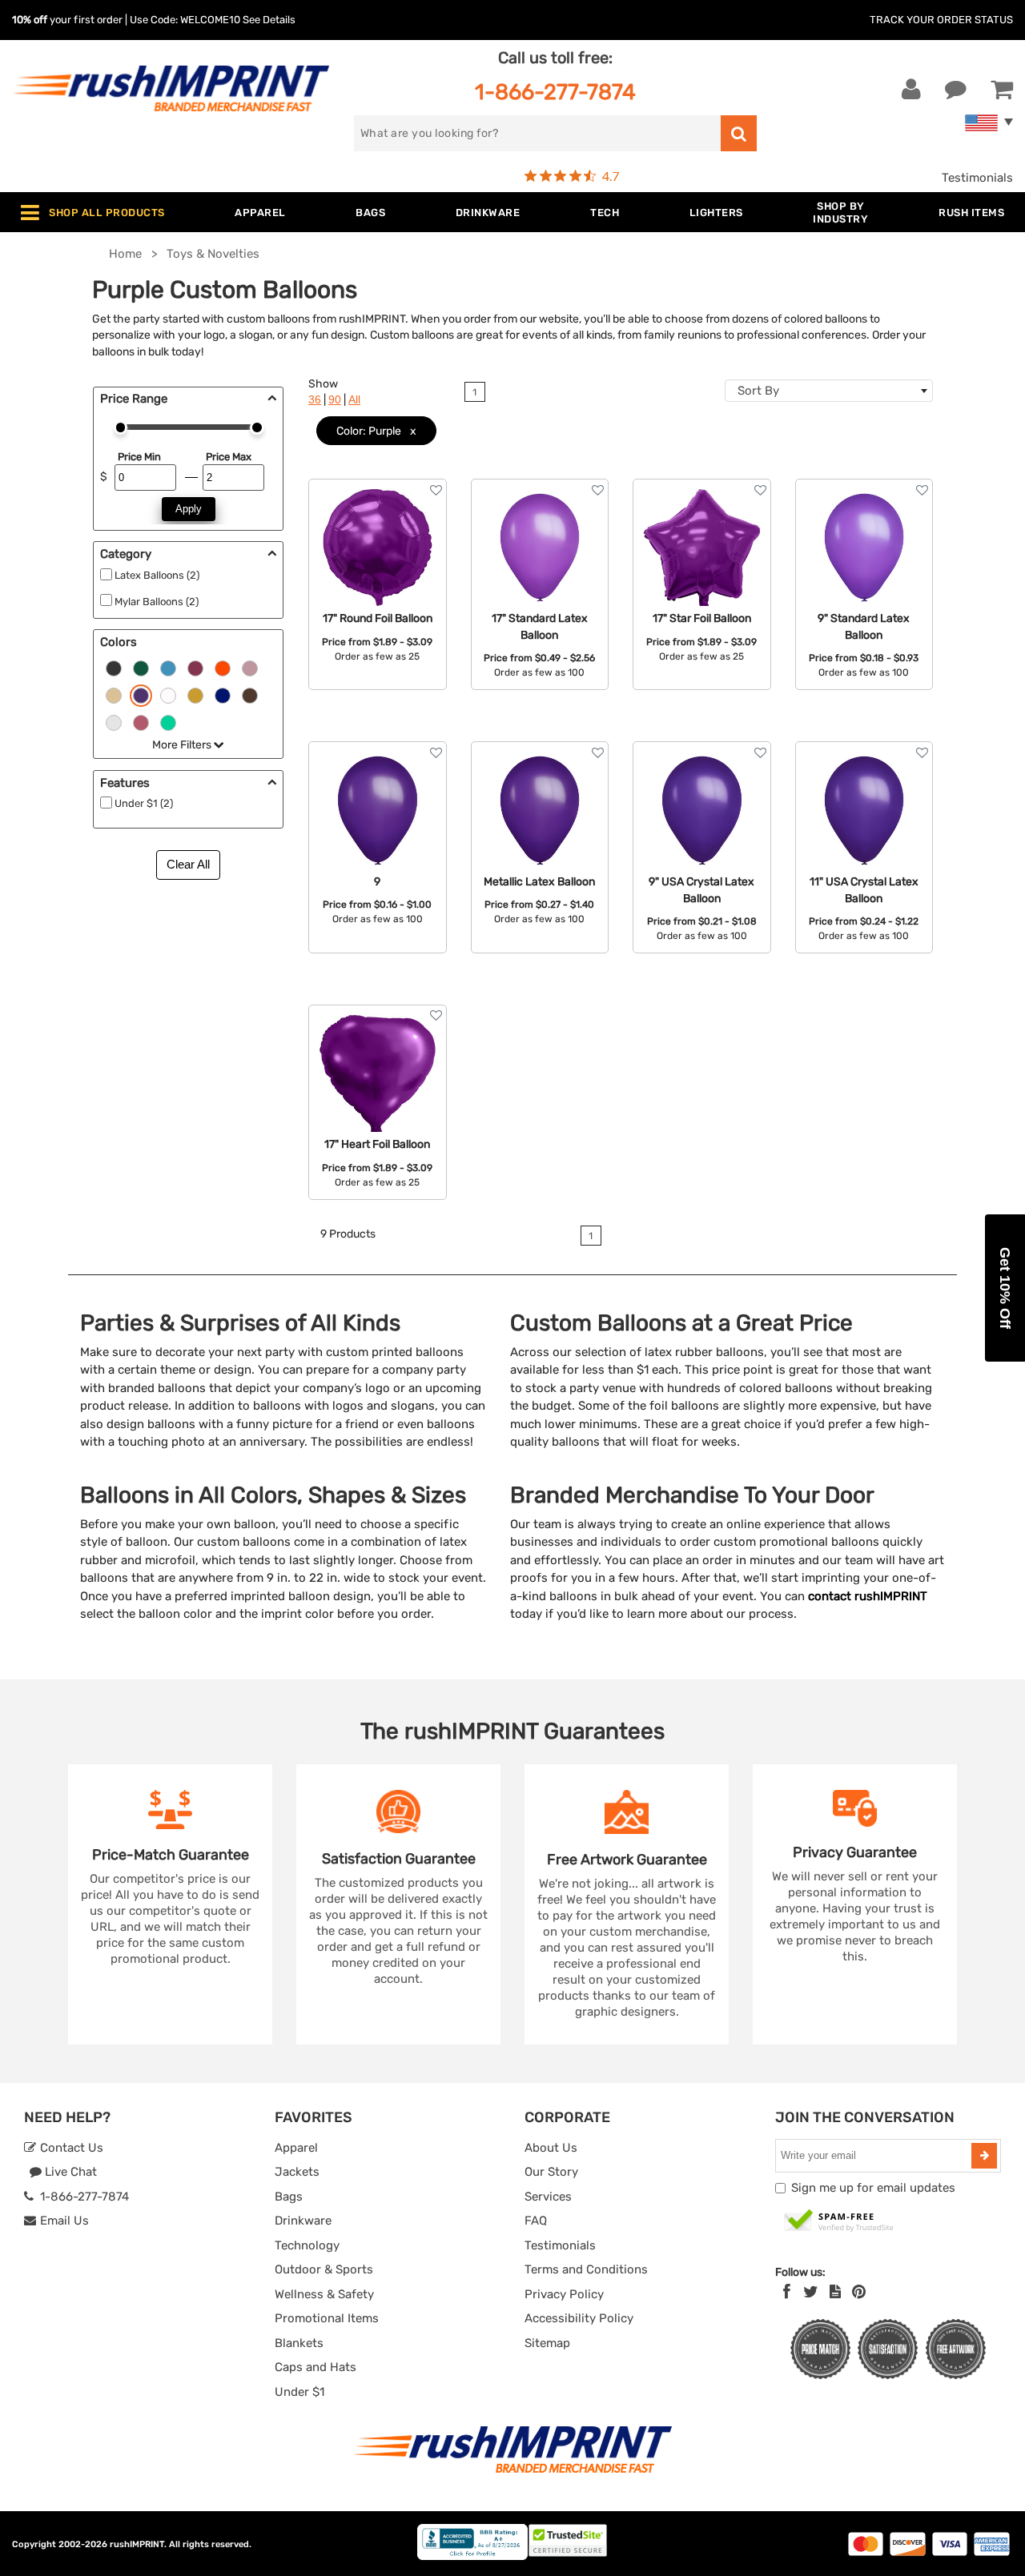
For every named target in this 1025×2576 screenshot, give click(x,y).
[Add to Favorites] (436, 490)
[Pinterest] (859, 2292)
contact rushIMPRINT (868, 1596)
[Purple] (141, 695)
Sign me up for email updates (873, 2188)
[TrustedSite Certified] (839, 2221)
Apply (189, 509)
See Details (269, 20)
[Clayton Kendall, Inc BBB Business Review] (472, 2556)
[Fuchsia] (141, 722)
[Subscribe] (984, 2156)
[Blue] (168, 668)
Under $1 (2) (144, 803)
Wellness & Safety (324, 2294)
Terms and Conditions (586, 2269)
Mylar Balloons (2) (157, 602)
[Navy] (223, 695)
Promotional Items (327, 2318)
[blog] (835, 2292)
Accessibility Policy (579, 2318)
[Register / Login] (911, 90)
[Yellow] (195, 695)
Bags (289, 2197)
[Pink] (250, 668)
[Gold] (114, 695)
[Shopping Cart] (1002, 90)
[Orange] (223, 668)
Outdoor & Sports (324, 2269)
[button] (1005, 1288)
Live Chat (69, 2172)
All (354, 400)
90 (335, 400)
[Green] (141, 668)
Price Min (139, 457)
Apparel (296, 2148)
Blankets (299, 2343)
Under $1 (299, 2392)
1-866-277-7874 (555, 92)
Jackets (297, 2172)
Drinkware (303, 2221)
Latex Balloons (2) (157, 575)
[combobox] (829, 391)
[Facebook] (787, 2292)
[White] (168, 695)
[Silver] (114, 722)
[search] (739, 133)
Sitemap (547, 2343)
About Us (551, 2148)
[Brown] (250, 695)
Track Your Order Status (941, 20)
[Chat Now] (956, 90)
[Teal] (168, 722)
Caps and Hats (316, 2367)
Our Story (551, 2172)
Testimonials (977, 178)
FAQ (536, 2221)
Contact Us (70, 2148)
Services (548, 2197)
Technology (307, 2245)
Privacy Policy (564, 2294)
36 (315, 400)
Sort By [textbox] (758, 391)
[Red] (195, 668)
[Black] (114, 668)
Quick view (378, 546)
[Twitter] (811, 2292)
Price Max (228, 457)
